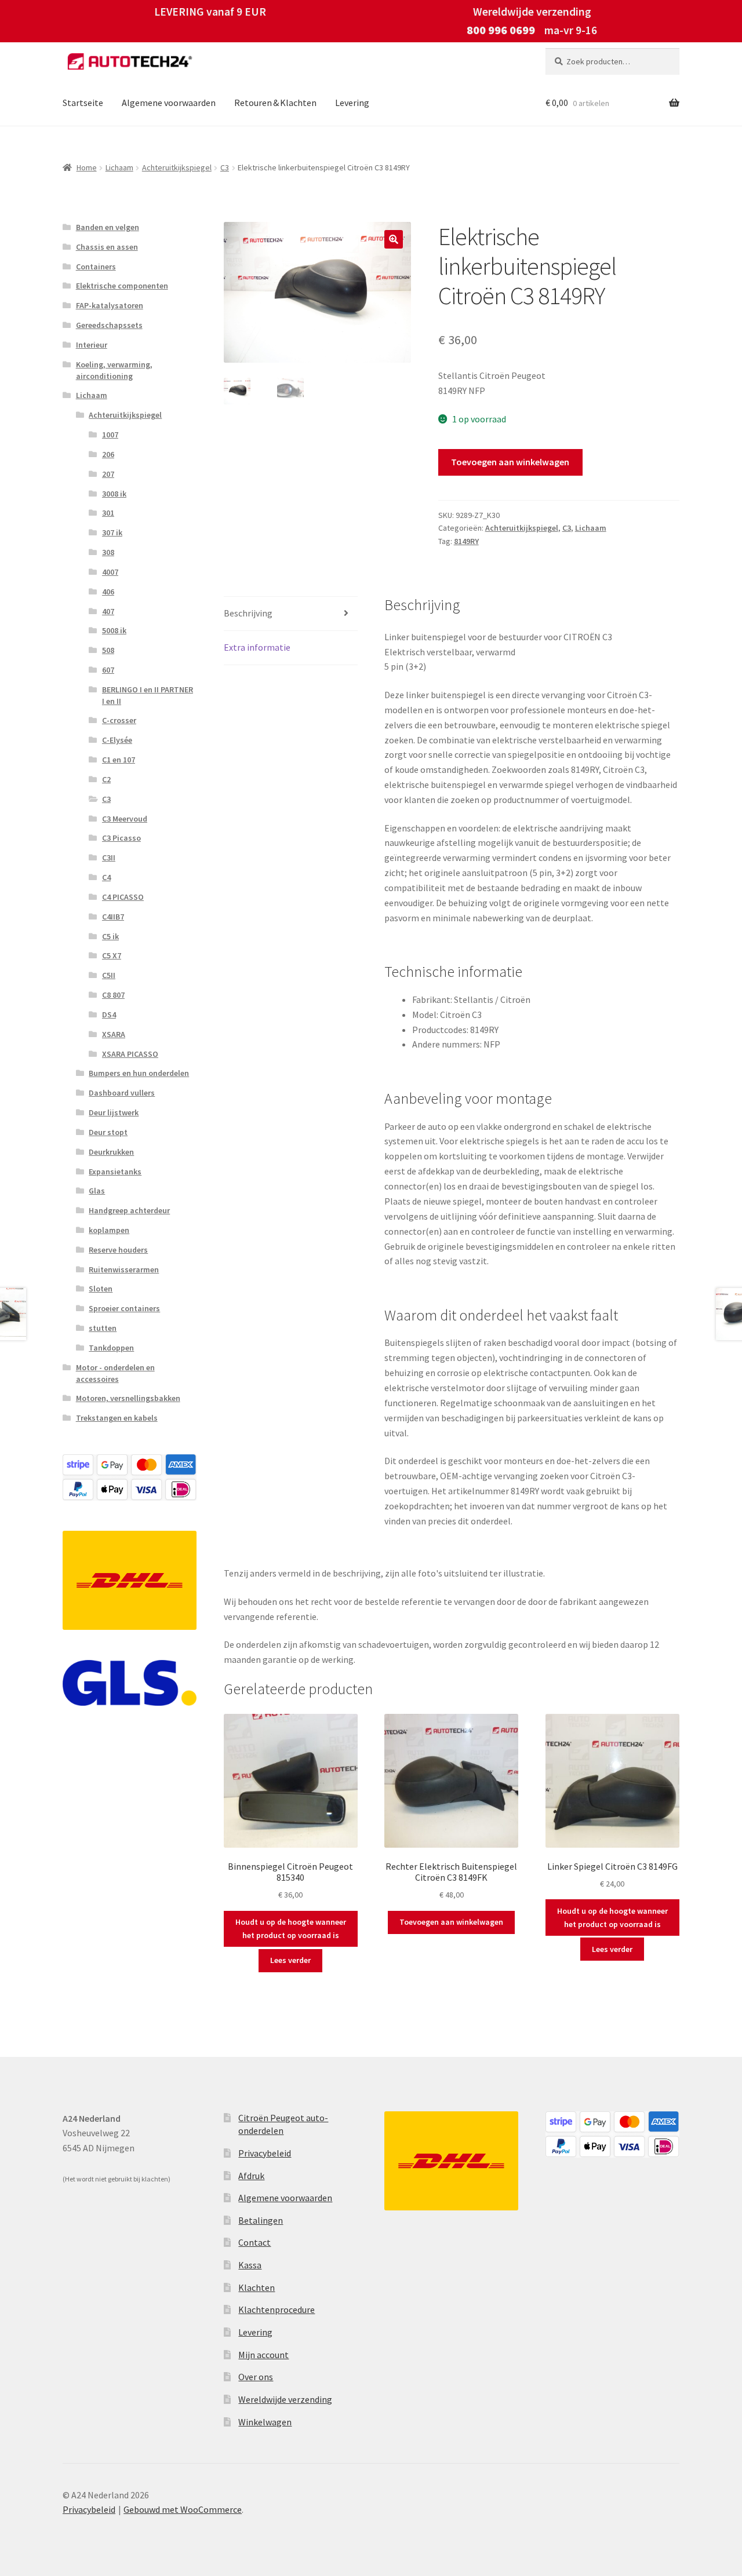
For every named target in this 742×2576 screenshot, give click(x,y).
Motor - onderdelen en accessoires (115, 1373)
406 (108, 592)
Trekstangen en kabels (117, 1418)
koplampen (109, 1230)
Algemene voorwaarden (169, 103)
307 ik (112, 532)
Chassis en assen (107, 247)
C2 (106, 779)
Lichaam (119, 167)
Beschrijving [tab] (248, 613)
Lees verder (290, 1960)
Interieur (92, 345)
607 (108, 670)
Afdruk (251, 2176)
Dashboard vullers (122, 1093)
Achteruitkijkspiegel (177, 167)
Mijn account (263, 2355)
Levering (352, 103)
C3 (225, 167)
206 (108, 454)
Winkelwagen (265, 2422)
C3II (109, 858)
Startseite (83, 103)
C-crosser (119, 720)
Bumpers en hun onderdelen (139, 1073)
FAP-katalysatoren (110, 305)
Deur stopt (108, 1132)
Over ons (256, 2377)
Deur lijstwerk (114, 1112)
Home (87, 167)
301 (108, 513)
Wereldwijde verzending (285, 2399)
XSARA (114, 1034)
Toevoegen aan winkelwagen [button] (451, 1922)
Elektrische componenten (122, 286)
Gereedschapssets (109, 325)
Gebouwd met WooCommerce (183, 2509)
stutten (103, 1328)
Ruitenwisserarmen (124, 1269)
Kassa (250, 2265)
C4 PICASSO (123, 897)
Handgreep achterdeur (129, 1210)
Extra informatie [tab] (257, 647)
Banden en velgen (108, 227)
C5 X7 (112, 955)
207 (108, 474)
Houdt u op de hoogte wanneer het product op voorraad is (291, 1929)
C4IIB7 (113, 917)
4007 (110, 572)
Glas (97, 1191)
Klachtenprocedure (277, 2309)
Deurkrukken (111, 1152)
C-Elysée (117, 740)
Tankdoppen (111, 1348)
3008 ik (114, 494)
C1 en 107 (119, 760)
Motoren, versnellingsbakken (128, 1398)
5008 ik (114, 630)
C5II (109, 975)
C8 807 (113, 995)
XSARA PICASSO (130, 1054)
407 (108, 611)
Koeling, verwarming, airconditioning (114, 370)
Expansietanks (115, 1172)
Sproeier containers (124, 1308)
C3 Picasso (121, 838)
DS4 (109, 1015)
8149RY (466, 541)
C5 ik (110, 936)
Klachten (257, 2287)
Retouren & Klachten (275, 103)
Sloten (101, 1289)
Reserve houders (118, 1250)
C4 (106, 877)
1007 (110, 435)
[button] (394, 239)
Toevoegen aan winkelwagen (510, 462)
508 (108, 650)
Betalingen (261, 2220)
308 (108, 552)
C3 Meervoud (125, 819)
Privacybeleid (265, 2153)
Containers (96, 267)
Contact (254, 2242)
